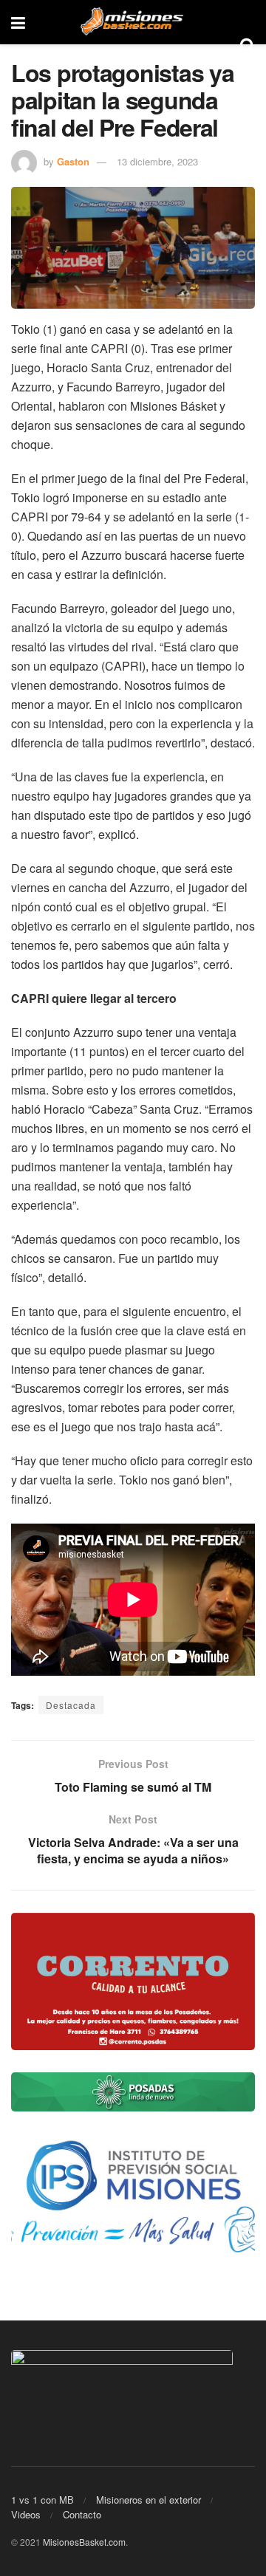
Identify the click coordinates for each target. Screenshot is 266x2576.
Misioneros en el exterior (149, 2500)
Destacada (71, 1705)
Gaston (73, 161)
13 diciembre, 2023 (157, 161)
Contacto (82, 2514)
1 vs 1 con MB (42, 2500)
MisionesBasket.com (84, 2542)
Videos (26, 2514)
